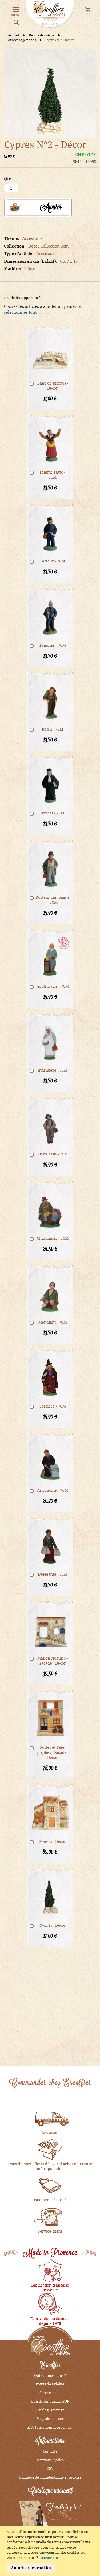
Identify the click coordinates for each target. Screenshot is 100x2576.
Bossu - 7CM (53, 729)
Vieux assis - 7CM (53, 1154)
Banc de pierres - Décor (53, 386)
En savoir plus (48, 2558)
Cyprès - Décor (53, 1925)
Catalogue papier (50, 2410)
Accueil (14, 35)
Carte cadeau (50, 2393)
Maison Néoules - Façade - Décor (53, 1661)
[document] (51, 2551)
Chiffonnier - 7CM (53, 1238)
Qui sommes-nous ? (50, 2375)
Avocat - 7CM (53, 813)
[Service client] (50, 2216)
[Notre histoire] (50, 2270)
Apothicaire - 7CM (53, 986)
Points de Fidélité (50, 2384)
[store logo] (50, 14)
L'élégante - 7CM (53, 1574)
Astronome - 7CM (53, 1490)
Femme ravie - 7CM (53, 475)
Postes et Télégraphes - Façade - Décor (53, 1752)
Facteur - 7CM (53, 561)
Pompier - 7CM (53, 645)
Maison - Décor (53, 1841)
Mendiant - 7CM (53, 1322)
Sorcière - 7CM (53, 1406)
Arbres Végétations (22, 40)
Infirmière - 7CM (53, 1070)
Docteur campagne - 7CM (53, 900)
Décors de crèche (42, 35)
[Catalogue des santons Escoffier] (50, 2516)
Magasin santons (50, 2419)
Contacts (50, 2451)
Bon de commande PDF (50, 2401)
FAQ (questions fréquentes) (50, 2427)
